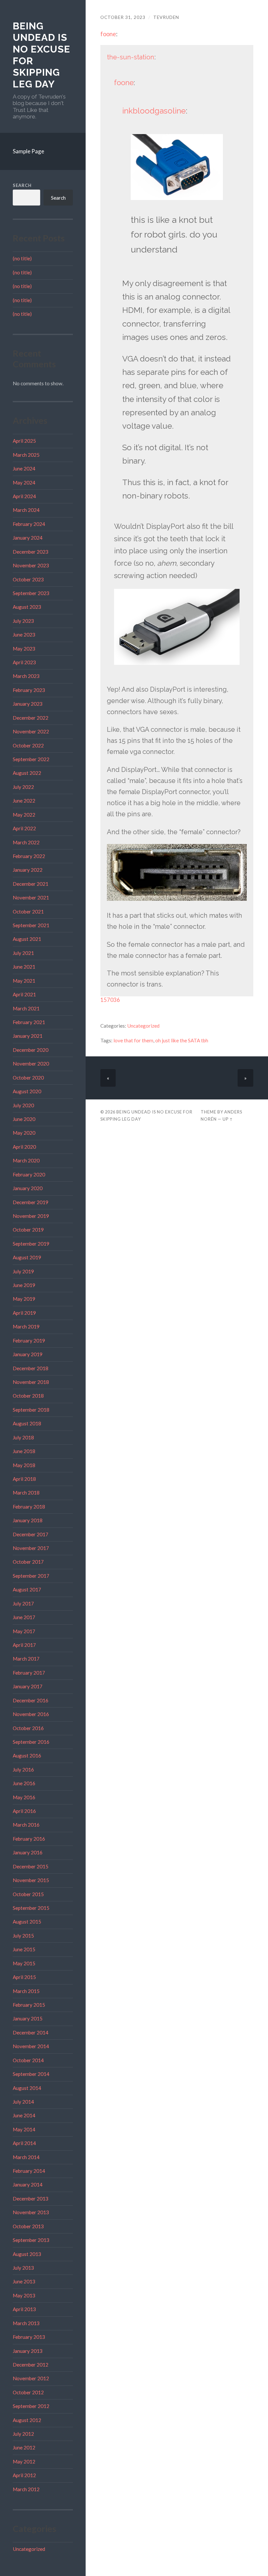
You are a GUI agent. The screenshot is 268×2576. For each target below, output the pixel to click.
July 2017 (23, 1603)
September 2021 (31, 925)
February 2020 (29, 1174)
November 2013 (31, 2212)
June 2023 (24, 635)
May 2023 (24, 649)
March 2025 (26, 455)
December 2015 (31, 1866)
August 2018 (27, 1423)
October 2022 (28, 745)
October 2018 (28, 1396)
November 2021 (31, 897)
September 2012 (31, 2406)
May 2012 (24, 2461)
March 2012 (26, 2489)
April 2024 (24, 496)
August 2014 (27, 2088)
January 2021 (28, 1036)
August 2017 (27, 1589)
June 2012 (24, 2447)
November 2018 (31, 1382)
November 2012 (31, 2378)
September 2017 (31, 1576)
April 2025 (24, 441)
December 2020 (31, 1050)
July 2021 (23, 953)
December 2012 (31, 2365)
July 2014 (23, 2102)
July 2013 (23, 2268)
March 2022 (26, 842)
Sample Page (28, 151)
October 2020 (28, 1078)
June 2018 (24, 1451)
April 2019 (24, 1313)
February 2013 (29, 2337)
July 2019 (23, 1271)
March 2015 (26, 1991)
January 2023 (28, 704)
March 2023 (26, 676)
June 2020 (24, 1119)
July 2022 (23, 787)
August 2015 (27, 1922)
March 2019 (26, 1326)
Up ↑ (228, 1119)
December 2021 (31, 884)
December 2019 (31, 1202)
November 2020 (31, 1064)
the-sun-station (131, 57)
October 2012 (28, 2392)
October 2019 (28, 1230)
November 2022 (31, 731)
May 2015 (24, 1963)
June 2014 (24, 2115)
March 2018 (26, 1493)
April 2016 (24, 1811)
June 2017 (24, 1617)
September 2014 (31, 2074)
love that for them (133, 1040)
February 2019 (29, 1341)
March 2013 (26, 2323)
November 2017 (31, 1548)
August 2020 (27, 1091)
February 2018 (29, 1507)
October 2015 (28, 1894)
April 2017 (24, 1645)
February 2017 (29, 1673)
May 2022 (24, 815)
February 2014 (29, 2171)
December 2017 (31, 1534)
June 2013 (24, 2281)
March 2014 (26, 2157)
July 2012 (23, 2434)
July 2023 (23, 621)
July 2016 (23, 1770)
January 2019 (28, 1354)
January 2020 (28, 1188)
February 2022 (29, 856)
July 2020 (23, 1105)
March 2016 (26, 1825)
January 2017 (28, 1686)
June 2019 (24, 1285)
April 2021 (24, 994)
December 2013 (31, 2199)
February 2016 (29, 1839)
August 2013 (27, 2254)
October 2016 (28, 1728)
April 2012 (24, 2475)
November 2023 (31, 565)
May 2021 (24, 981)
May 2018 (24, 1465)
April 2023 (24, 662)
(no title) (22, 258)
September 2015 (31, 1908)
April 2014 (24, 2143)
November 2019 (31, 1216)
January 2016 (28, 1852)
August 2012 (27, 2420)
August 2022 (27, 773)
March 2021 (26, 1008)
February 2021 (29, 1022)
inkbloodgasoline (154, 111)
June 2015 (24, 1949)
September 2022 (31, 759)
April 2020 (24, 1147)
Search (22, 185)
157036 (110, 1000)
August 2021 (27, 939)
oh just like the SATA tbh (182, 1040)
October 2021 (28, 912)
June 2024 (24, 468)
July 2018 (23, 1437)
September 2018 (31, 1410)
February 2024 (29, 524)
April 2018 (24, 1479)
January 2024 (28, 538)
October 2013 (28, 2226)
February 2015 (29, 2005)
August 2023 (27, 607)
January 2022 (28, 870)
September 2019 (31, 1244)
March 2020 (26, 1160)
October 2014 (28, 2060)
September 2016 (31, 1742)
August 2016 (27, 1756)
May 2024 (24, 483)
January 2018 (28, 1520)
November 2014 (31, 2046)
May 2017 (24, 1631)
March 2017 (26, 1659)
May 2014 (24, 2129)
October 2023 (28, 579)
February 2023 (29, 690)
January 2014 (28, 2185)
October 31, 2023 (123, 17)
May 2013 (24, 2295)
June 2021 (24, 967)
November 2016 (31, 1714)
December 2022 (31, 718)
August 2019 (27, 1257)
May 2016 (24, 1797)
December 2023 (31, 552)
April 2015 (24, 1977)
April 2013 (24, 2309)
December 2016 (31, 1700)
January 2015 (28, 2018)
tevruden (166, 17)
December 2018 (31, 1368)
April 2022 (24, 828)
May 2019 (24, 1299)
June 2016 (24, 1783)
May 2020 (24, 1133)
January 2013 (28, 2351)
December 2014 (31, 2032)
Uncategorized (29, 2549)
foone (108, 34)
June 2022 (24, 801)
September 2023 (31, 593)
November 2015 (31, 1880)
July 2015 (23, 1936)
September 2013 (31, 2240)
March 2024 (26, 510)
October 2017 (28, 1562)
